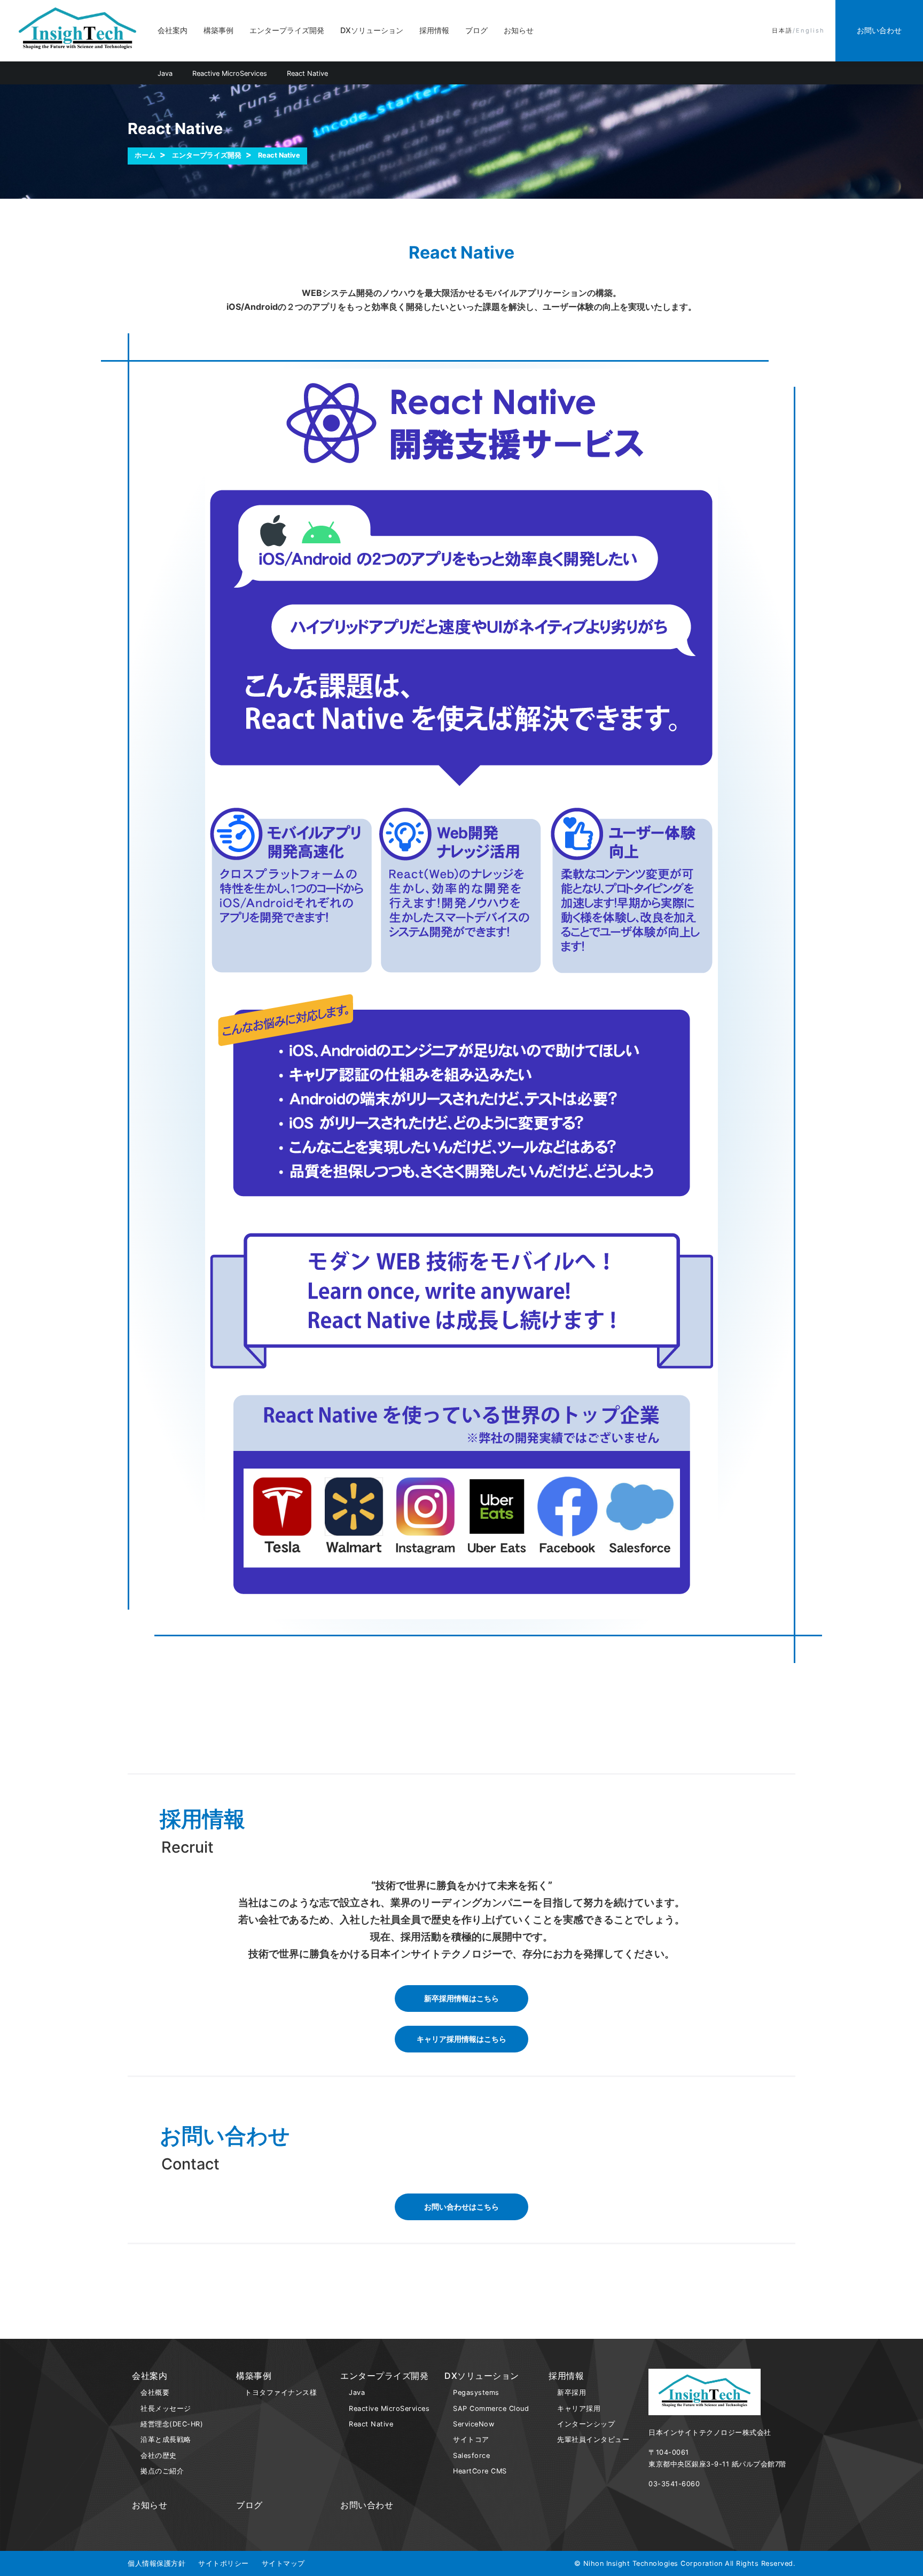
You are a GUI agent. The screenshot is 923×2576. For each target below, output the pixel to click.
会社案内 (173, 30)
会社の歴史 (159, 2456)
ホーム (145, 155)
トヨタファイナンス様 (281, 2392)
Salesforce (471, 2456)
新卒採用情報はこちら (461, 1998)
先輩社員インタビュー (593, 2440)
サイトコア (471, 2440)
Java (165, 73)
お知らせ (519, 30)
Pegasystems (476, 2392)
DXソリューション (372, 30)
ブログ (476, 30)
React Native (307, 73)
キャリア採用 (579, 2409)
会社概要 (155, 2392)
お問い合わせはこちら (461, 2207)
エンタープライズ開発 (287, 30)
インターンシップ (586, 2424)
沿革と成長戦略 (166, 2440)
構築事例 (218, 30)
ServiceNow (474, 2424)
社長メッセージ (166, 2409)
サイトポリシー (224, 2563)
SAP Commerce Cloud (491, 2409)
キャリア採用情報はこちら (461, 2039)
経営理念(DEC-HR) (172, 2424)
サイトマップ (283, 2563)
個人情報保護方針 (157, 2563)
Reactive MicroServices (230, 73)
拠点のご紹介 (162, 2471)
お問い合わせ (367, 2505)
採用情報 (434, 30)
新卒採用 (572, 2392)
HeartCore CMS (480, 2471)
